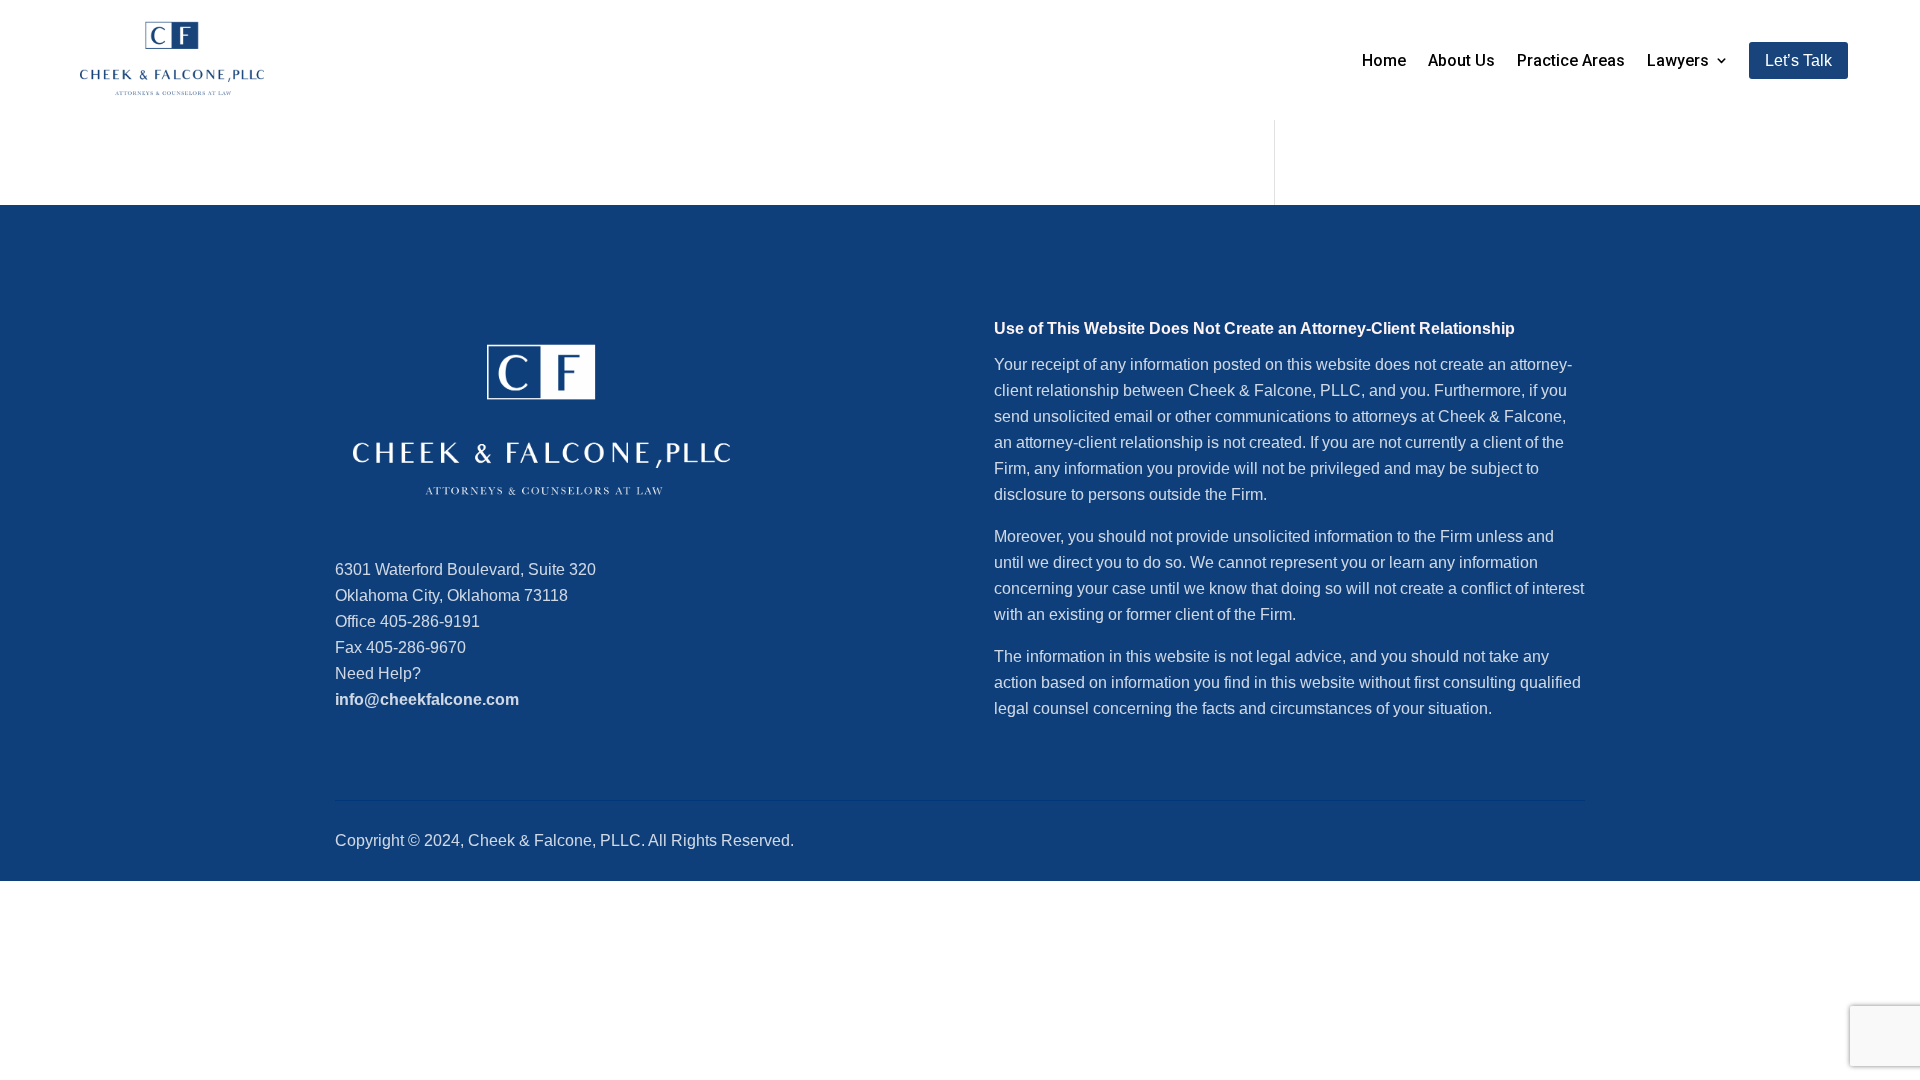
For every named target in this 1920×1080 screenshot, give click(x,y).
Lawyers (1678, 60)
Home (1384, 60)
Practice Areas (1571, 60)
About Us (1461, 60)
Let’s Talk (1798, 60)
